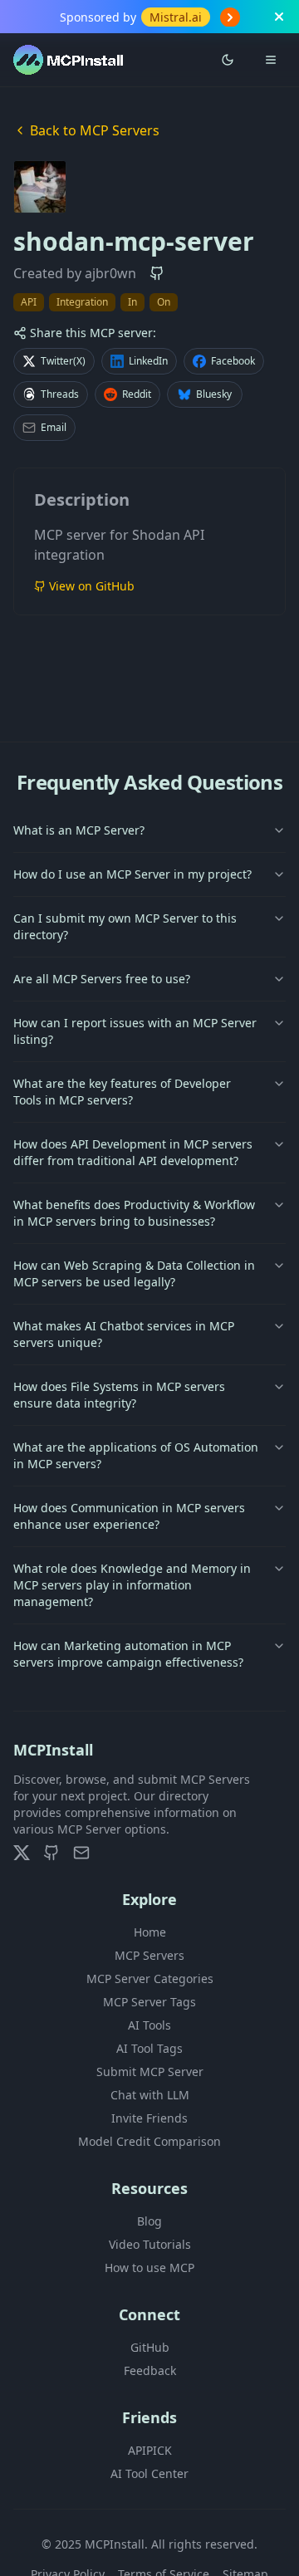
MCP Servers (149, 1955)
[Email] (81, 1853)
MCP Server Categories (150, 1979)
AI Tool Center (149, 2473)
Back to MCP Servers (95, 130)
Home (150, 1932)
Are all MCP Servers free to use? (102, 979)
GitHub (150, 2347)
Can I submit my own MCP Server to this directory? (125, 926)
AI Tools (149, 2025)
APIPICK (150, 2450)
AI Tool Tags (149, 2048)
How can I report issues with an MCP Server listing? (135, 1031)
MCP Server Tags (149, 2002)
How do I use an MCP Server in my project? (132, 874)
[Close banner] (279, 17)
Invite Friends (149, 2118)
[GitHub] (51, 1853)
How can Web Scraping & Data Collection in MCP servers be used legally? (134, 1273)
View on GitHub (92, 586)
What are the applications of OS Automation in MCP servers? (136, 1455)
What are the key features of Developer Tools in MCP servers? (122, 1092)
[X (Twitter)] (22, 1853)
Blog (149, 2221)
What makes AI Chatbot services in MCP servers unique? (124, 1334)
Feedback (150, 2370)
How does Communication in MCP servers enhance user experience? (129, 1516)
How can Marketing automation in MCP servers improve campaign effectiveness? (128, 1654)
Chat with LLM (150, 2095)
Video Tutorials (150, 2244)
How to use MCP (149, 2267)
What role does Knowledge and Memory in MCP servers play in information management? (132, 1585)
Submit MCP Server (150, 2072)
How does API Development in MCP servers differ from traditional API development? (133, 1152)
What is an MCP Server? (79, 830)
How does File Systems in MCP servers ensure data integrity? (119, 1395)
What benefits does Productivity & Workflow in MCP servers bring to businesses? (134, 1213)
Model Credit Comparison (149, 2141)
